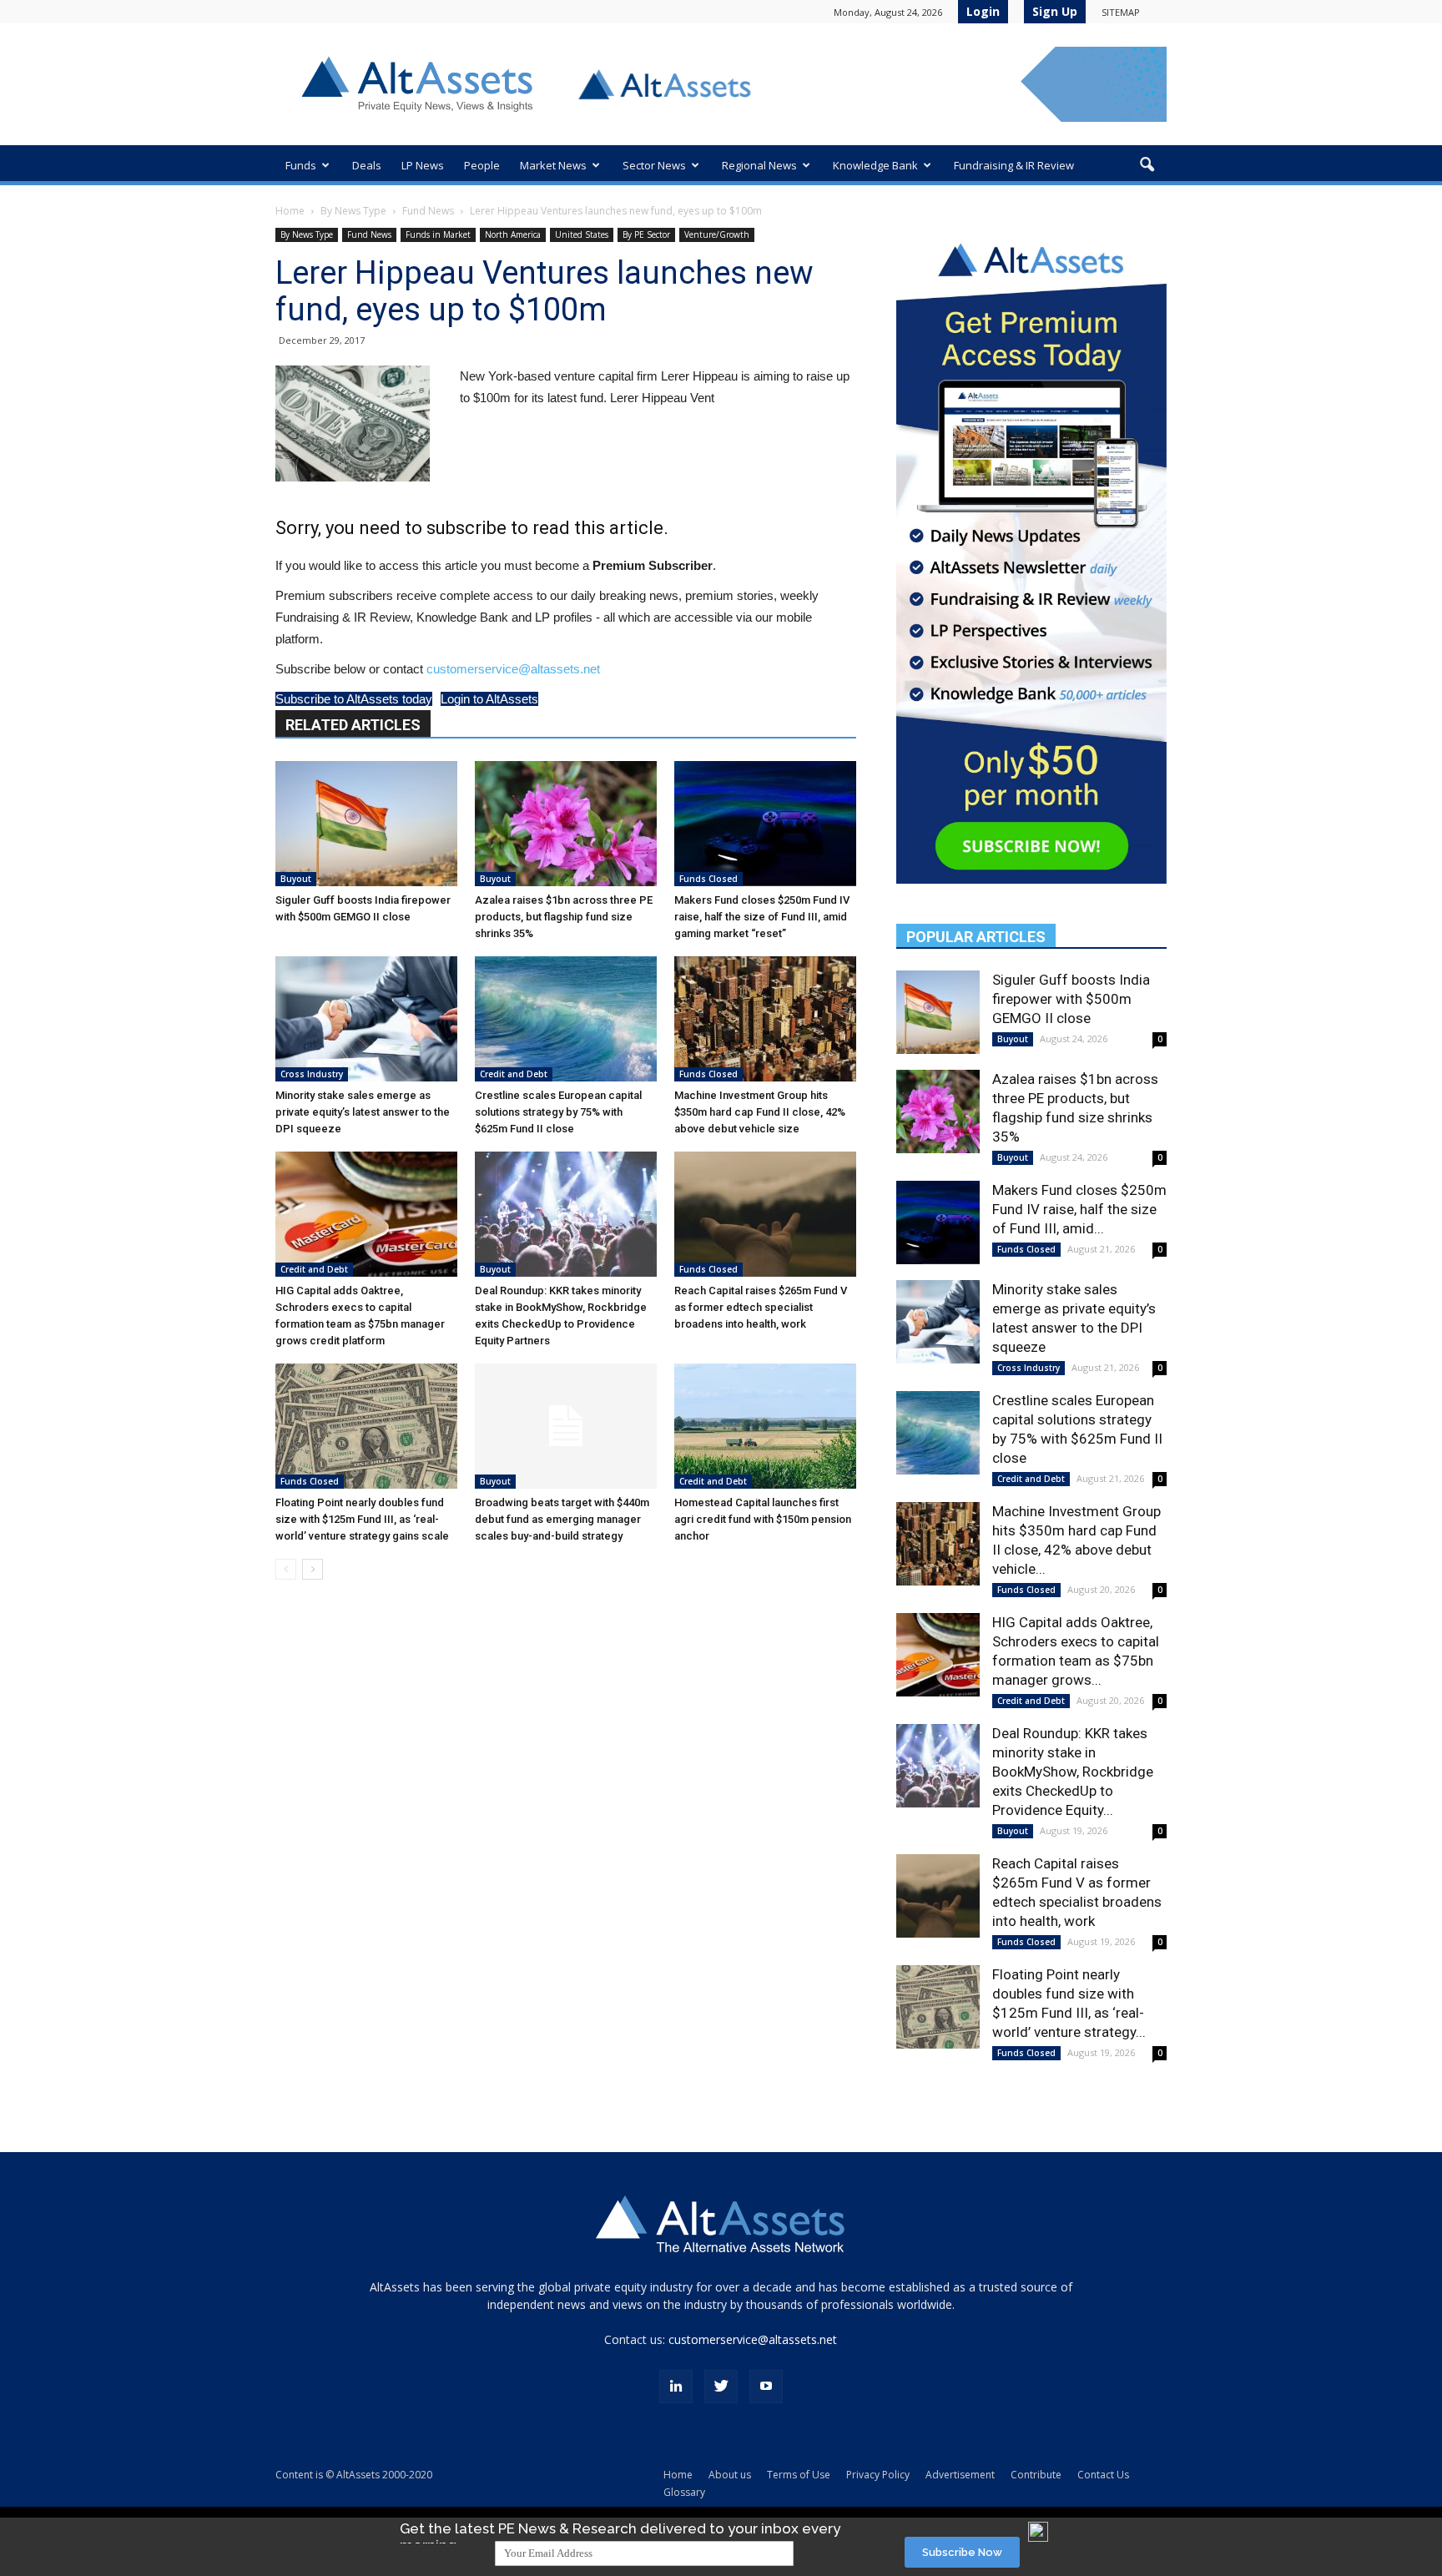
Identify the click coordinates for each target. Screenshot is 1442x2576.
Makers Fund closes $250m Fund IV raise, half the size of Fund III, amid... (1079, 1209)
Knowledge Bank (875, 165)
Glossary (684, 2492)
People (482, 165)
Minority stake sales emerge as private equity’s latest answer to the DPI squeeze (363, 1112)
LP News (423, 165)
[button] (1147, 165)
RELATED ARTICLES (353, 725)
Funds (301, 165)
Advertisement (960, 2475)
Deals (367, 165)
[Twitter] (721, 2387)
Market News (553, 165)
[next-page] (313, 1569)
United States (582, 234)
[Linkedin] (676, 2387)
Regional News (759, 165)
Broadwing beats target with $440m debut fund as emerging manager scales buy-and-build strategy (562, 1519)
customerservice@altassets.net (513, 669)
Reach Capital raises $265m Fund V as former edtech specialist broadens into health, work (761, 1307)
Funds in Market (438, 234)
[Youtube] (766, 2387)
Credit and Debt (514, 1074)
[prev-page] (286, 1569)
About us (730, 2475)
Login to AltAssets (489, 699)
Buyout (296, 879)
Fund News (428, 211)
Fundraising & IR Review (1014, 165)
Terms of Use (799, 2475)
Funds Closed (708, 879)
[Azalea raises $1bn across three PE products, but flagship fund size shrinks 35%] (566, 824)
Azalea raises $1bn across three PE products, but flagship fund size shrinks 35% (564, 917)
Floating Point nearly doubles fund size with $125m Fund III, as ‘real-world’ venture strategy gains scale (362, 1519)
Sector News (654, 165)
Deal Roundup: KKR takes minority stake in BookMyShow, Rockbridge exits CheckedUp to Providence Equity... (1073, 1772)
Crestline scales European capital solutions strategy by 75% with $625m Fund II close (558, 1112)
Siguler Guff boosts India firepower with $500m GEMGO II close (1071, 999)
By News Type (353, 211)
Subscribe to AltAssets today (354, 699)
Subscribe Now (962, 2552)
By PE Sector (646, 234)
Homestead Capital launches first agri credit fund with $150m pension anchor (763, 1519)
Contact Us (1103, 2475)
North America (513, 234)
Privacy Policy (878, 2475)
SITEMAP (1121, 12)
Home (290, 211)
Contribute (1036, 2475)
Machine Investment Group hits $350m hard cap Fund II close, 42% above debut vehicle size (760, 1112)
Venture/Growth (717, 234)
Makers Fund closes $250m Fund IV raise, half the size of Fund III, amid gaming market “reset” (762, 917)
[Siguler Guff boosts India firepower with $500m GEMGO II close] (366, 824)
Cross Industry (312, 1074)
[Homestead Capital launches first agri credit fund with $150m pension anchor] (765, 1426)
